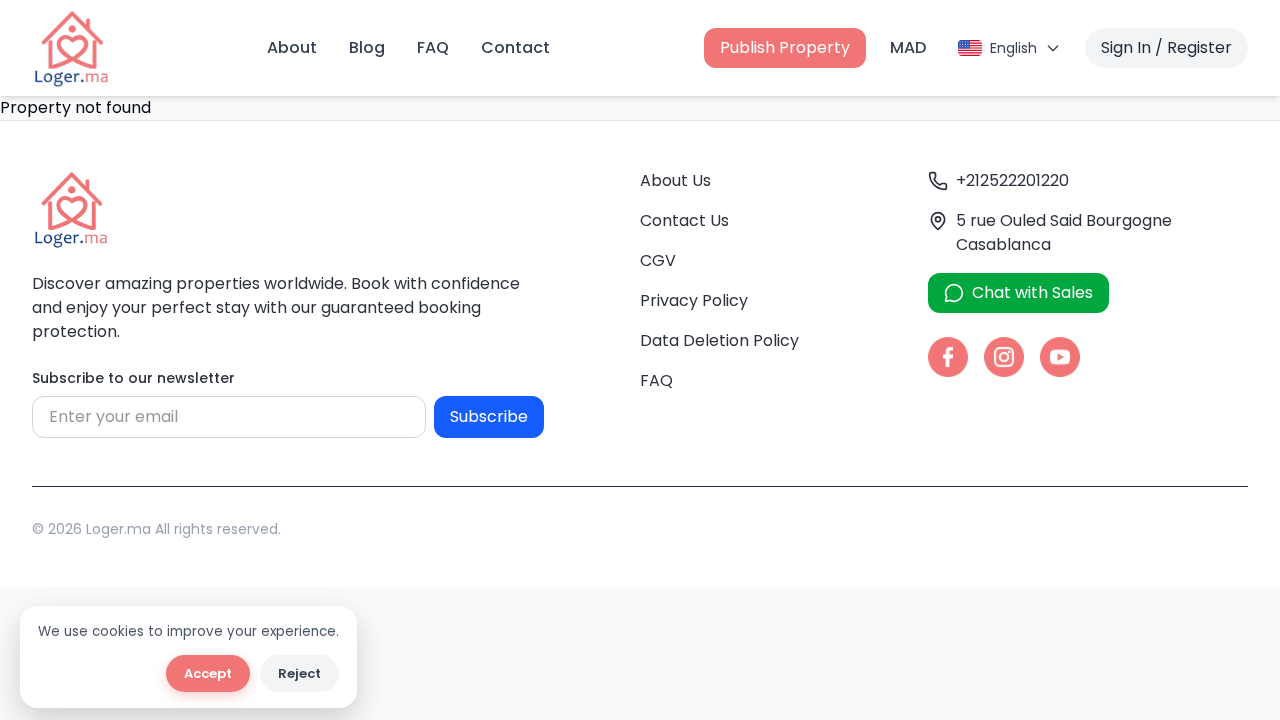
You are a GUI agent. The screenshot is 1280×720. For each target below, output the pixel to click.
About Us (675, 180)
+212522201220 (1012, 180)
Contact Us (684, 220)
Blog (367, 47)
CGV (658, 260)
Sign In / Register (1166, 47)
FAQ (433, 47)
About (292, 47)
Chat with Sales (1032, 292)
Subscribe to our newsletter (133, 378)
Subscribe (489, 416)
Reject (299, 673)
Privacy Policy (694, 300)
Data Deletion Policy (719, 340)
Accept (208, 673)
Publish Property (785, 47)
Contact (515, 47)
